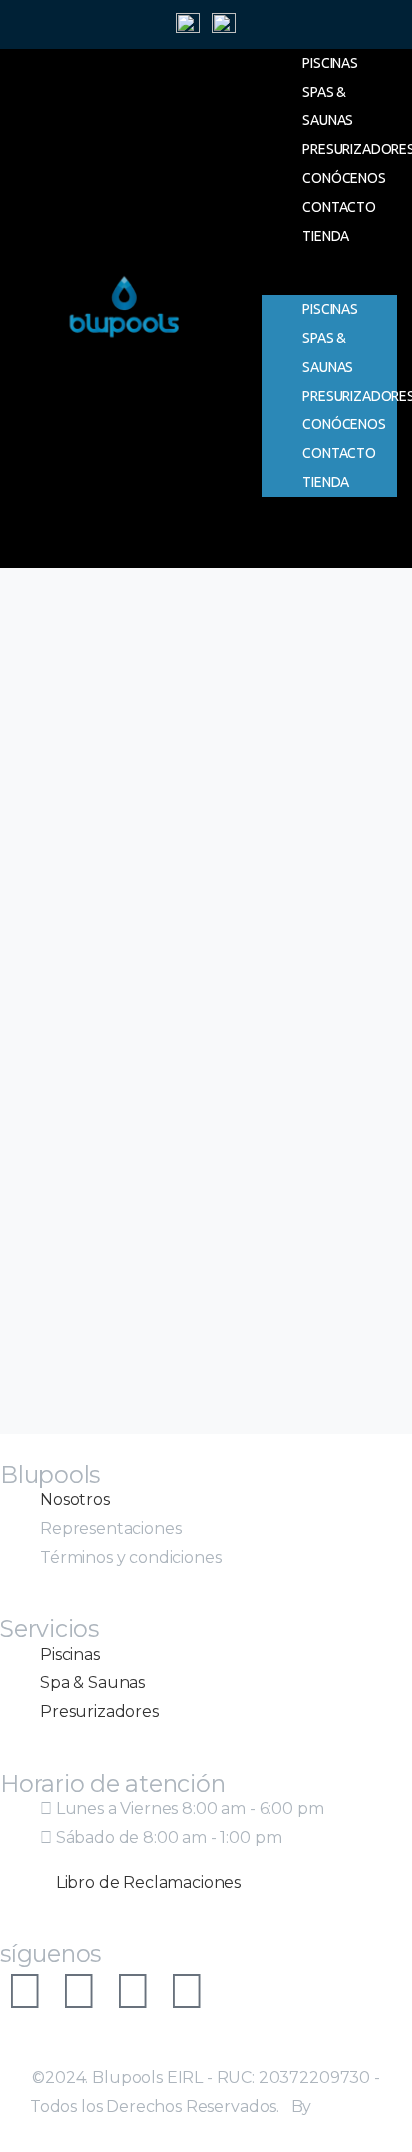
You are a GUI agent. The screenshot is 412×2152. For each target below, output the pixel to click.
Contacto (339, 207)
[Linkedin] (187, 1991)
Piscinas (330, 63)
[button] (329, 280)
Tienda (325, 236)
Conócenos (344, 178)
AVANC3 (348, 2106)
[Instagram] (25, 1991)
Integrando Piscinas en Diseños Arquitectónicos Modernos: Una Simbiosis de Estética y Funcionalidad (199, 977)
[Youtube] (133, 1991)
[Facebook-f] (79, 1991)
